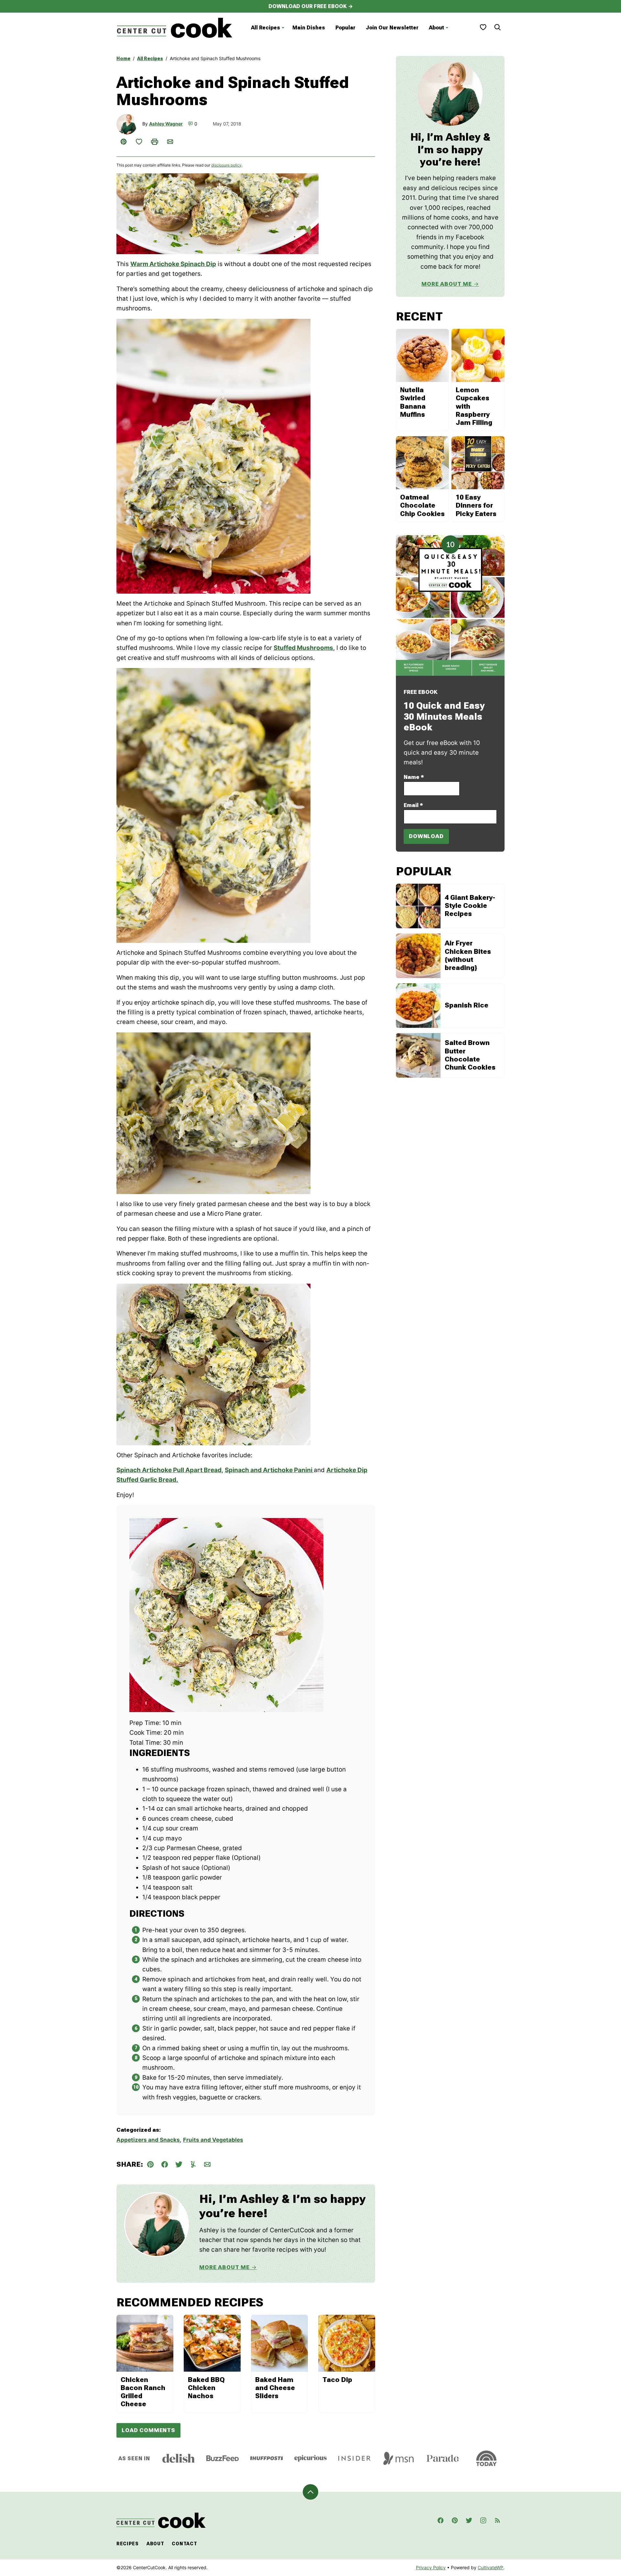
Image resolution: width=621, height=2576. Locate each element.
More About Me (224, 2267)
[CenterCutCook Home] (175, 28)
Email (413, 805)
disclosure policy (226, 165)
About (436, 28)
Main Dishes (309, 28)
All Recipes (266, 28)
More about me (447, 284)
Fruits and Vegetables (213, 2140)
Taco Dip (337, 2380)
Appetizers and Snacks (148, 2140)
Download (426, 836)
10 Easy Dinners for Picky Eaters (476, 505)
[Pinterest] (455, 2520)
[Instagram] (483, 2520)
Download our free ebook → (311, 6)
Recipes (128, 2544)
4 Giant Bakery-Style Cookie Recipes (470, 906)
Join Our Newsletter (392, 28)
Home (123, 59)
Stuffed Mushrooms (303, 648)
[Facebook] (441, 2520)
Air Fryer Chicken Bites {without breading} (468, 955)
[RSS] (497, 2520)
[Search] (497, 27)
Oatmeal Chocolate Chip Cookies (422, 505)
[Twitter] (469, 2520)
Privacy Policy (431, 2567)
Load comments (148, 2430)
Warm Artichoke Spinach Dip (173, 264)
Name (414, 777)
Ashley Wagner (166, 124)
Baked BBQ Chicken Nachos (206, 2388)
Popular (345, 28)
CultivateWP (490, 2567)
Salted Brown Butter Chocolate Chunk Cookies (470, 1055)
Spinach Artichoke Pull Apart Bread (169, 1470)
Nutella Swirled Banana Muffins (413, 402)
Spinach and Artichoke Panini (269, 1470)
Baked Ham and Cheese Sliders (275, 2388)
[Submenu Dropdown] (283, 28)
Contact (184, 2544)
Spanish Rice (467, 1005)
